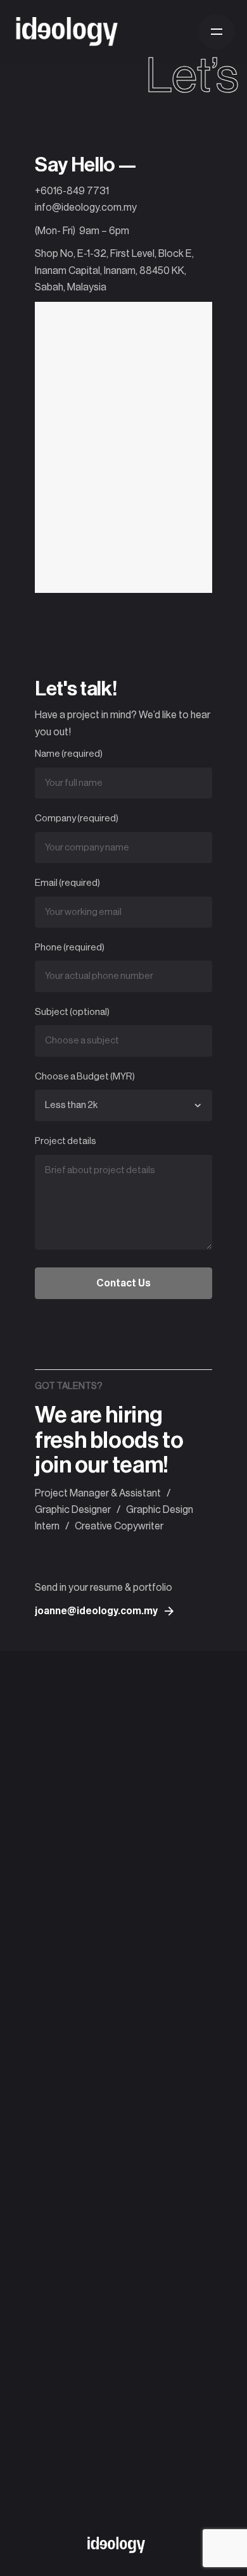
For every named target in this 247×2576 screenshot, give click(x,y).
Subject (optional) (72, 1012)
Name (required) (69, 754)
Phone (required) (70, 948)
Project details (66, 1141)
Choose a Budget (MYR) (85, 1077)
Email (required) (67, 883)
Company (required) (77, 818)
